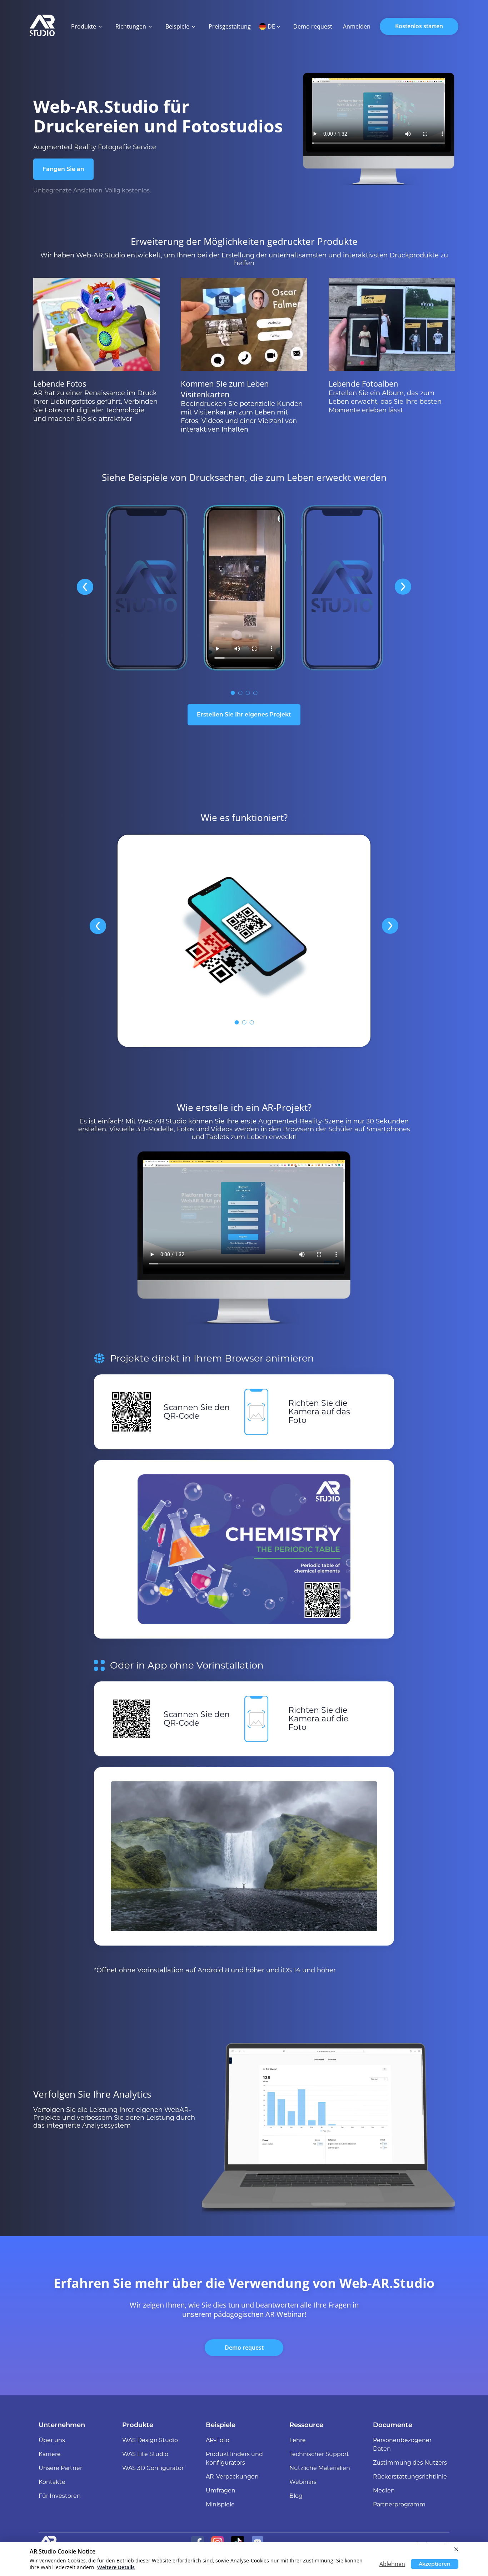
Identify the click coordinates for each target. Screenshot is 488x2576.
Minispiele (220, 2504)
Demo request (244, 2348)
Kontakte (52, 2482)
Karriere (50, 2454)
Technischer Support (319, 2454)
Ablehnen (392, 2564)
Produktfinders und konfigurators (234, 2458)
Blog (296, 2496)
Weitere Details (116, 2567)
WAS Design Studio (150, 2440)
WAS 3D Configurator (153, 2468)
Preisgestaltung (230, 26)
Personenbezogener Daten (402, 2444)
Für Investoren (60, 2496)
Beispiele (221, 2425)
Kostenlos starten (419, 26)
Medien (384, 2491)
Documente (393, 2425)
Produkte (138, 2425)
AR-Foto (218, 2440)
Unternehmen (62, 2425)
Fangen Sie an (63, 169)
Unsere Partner (60, 2468)
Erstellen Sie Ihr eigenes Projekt (244, 715)
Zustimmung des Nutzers (410, 2463)
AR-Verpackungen (232, 2477)
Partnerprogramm (399, 2504)
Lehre (298, 2440)
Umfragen (221, 2491)
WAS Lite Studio (145, 2454)
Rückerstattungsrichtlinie (410, 2477)
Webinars (303, 2482)
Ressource (306, 2425)
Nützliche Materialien (320, 2468)
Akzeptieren (435, 2564)
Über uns (52, 2440)
